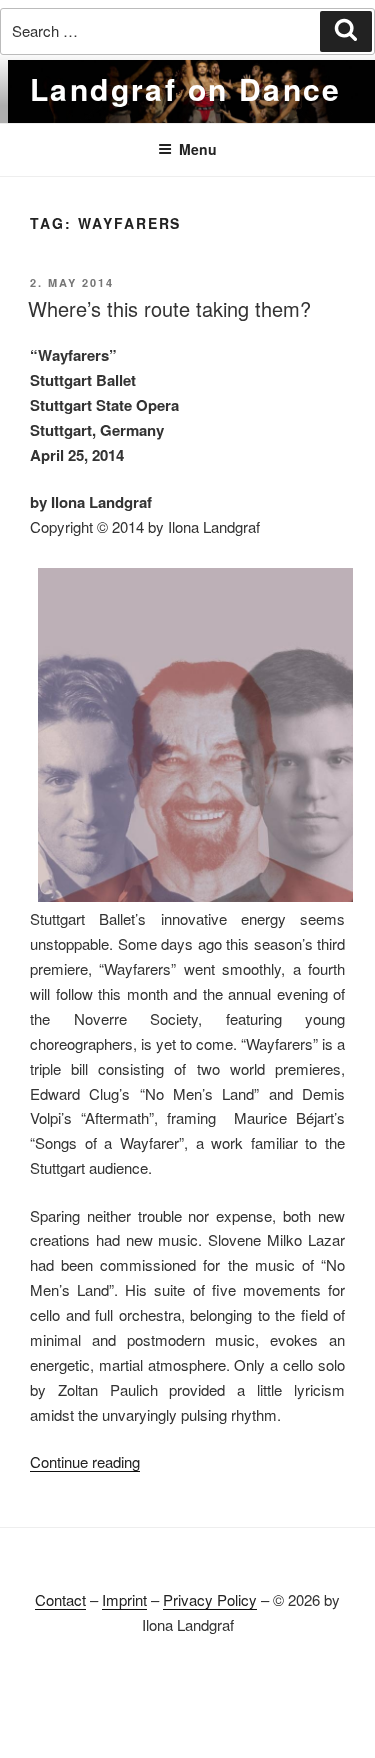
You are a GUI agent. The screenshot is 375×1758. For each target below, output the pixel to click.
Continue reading (85, 1461)
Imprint (124, 1599)
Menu (198, 149)
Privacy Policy (210, 1599)
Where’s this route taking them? (169, 308)
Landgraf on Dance (186, 88)
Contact (60, 1599)
